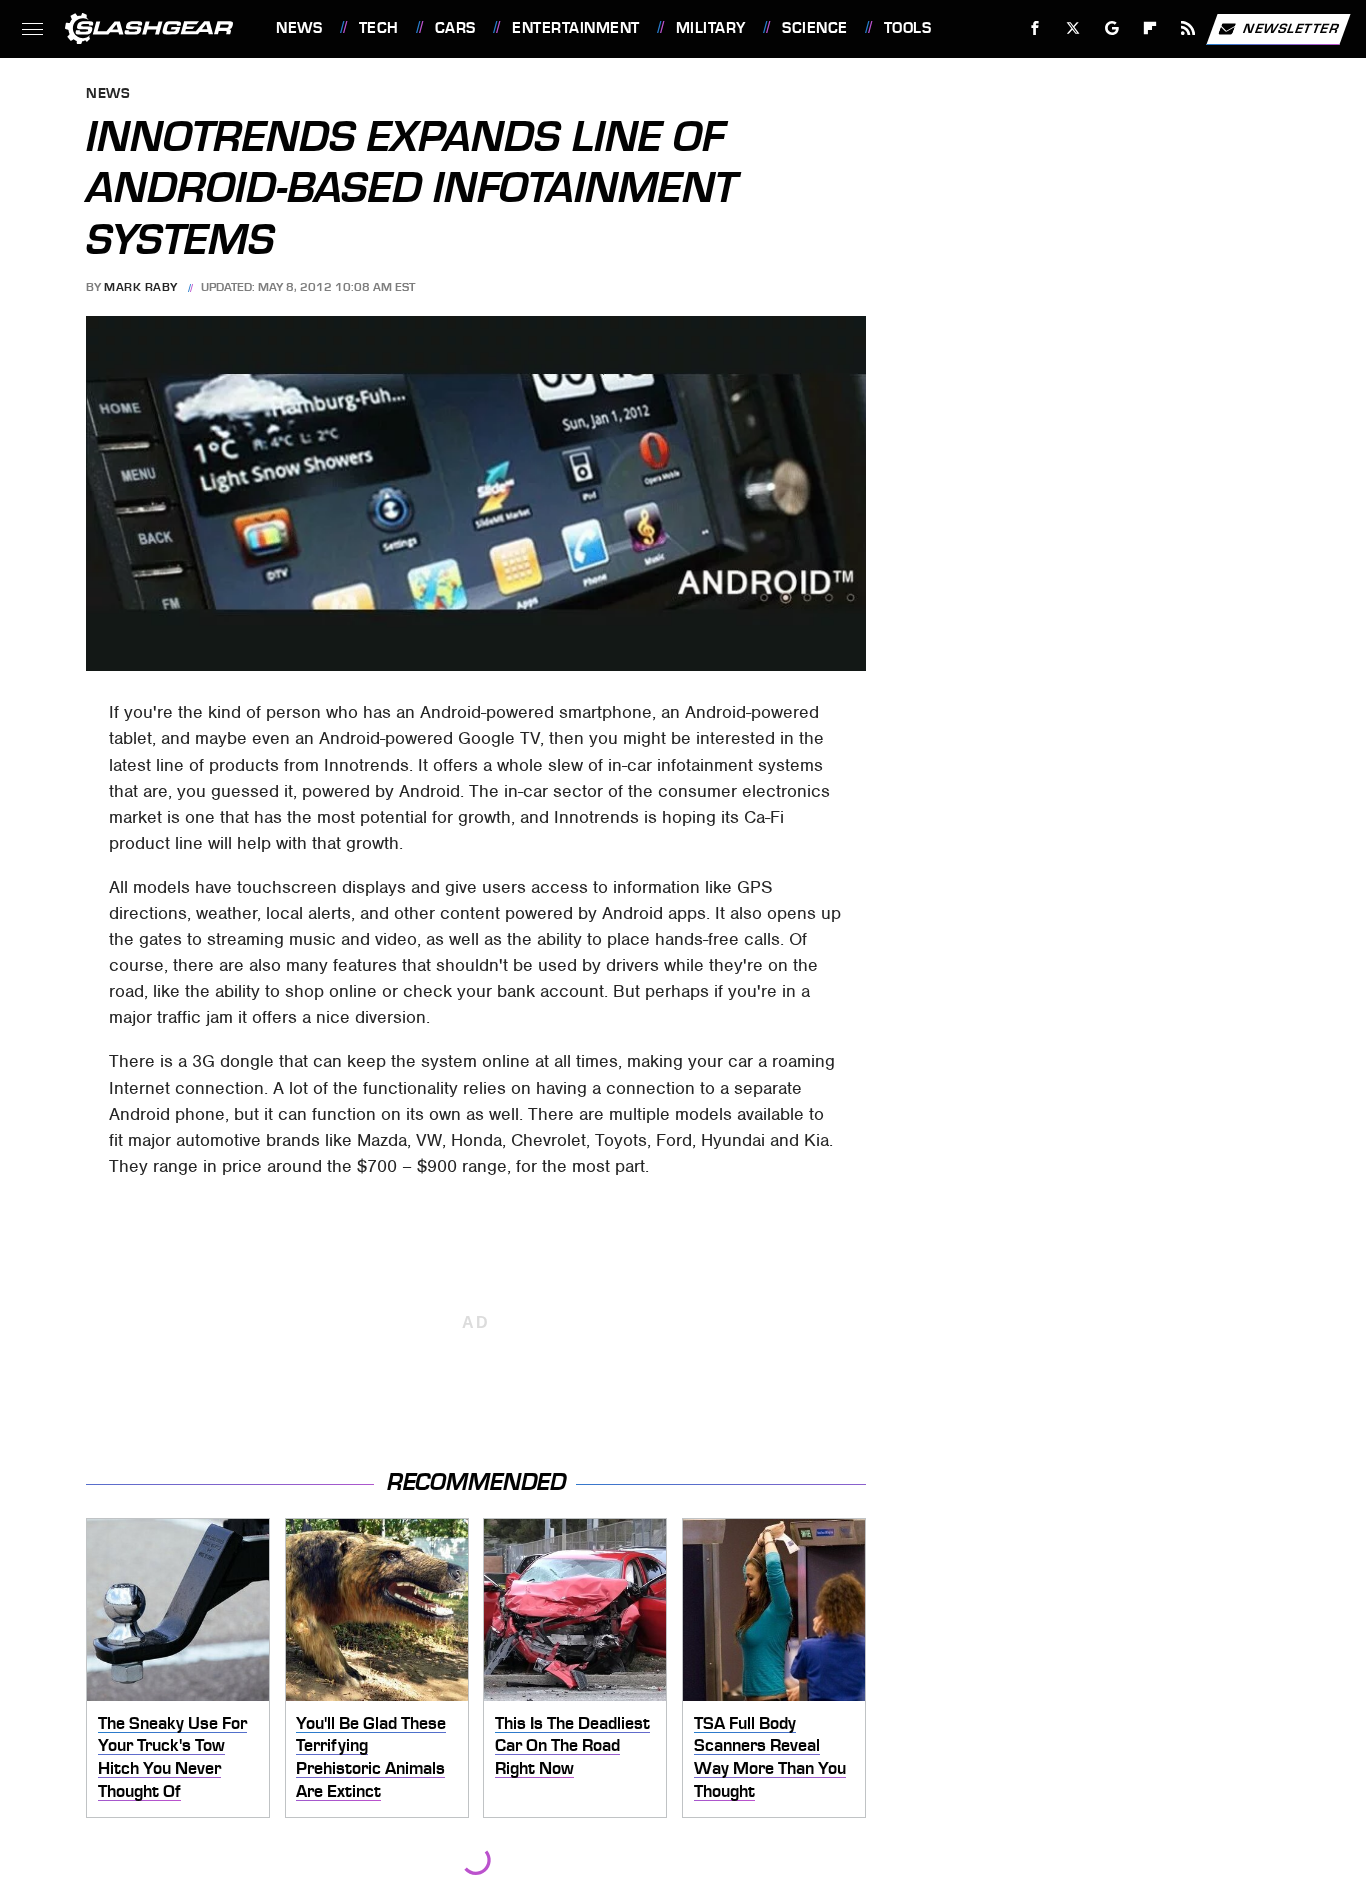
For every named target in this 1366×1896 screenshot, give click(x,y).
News (299, 28)
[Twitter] (1073, 28)
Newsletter (1291, 27)
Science (814, 28)
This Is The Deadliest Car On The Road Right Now (572, 1745)
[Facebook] (1035, 28)
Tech (379, 28)
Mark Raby (141, 287)
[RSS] (1188, 28)
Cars (455, 28)
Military (711, 28)
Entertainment (575, 28)
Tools (907, 28)
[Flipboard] (1150, 28)
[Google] (1112, 28)
